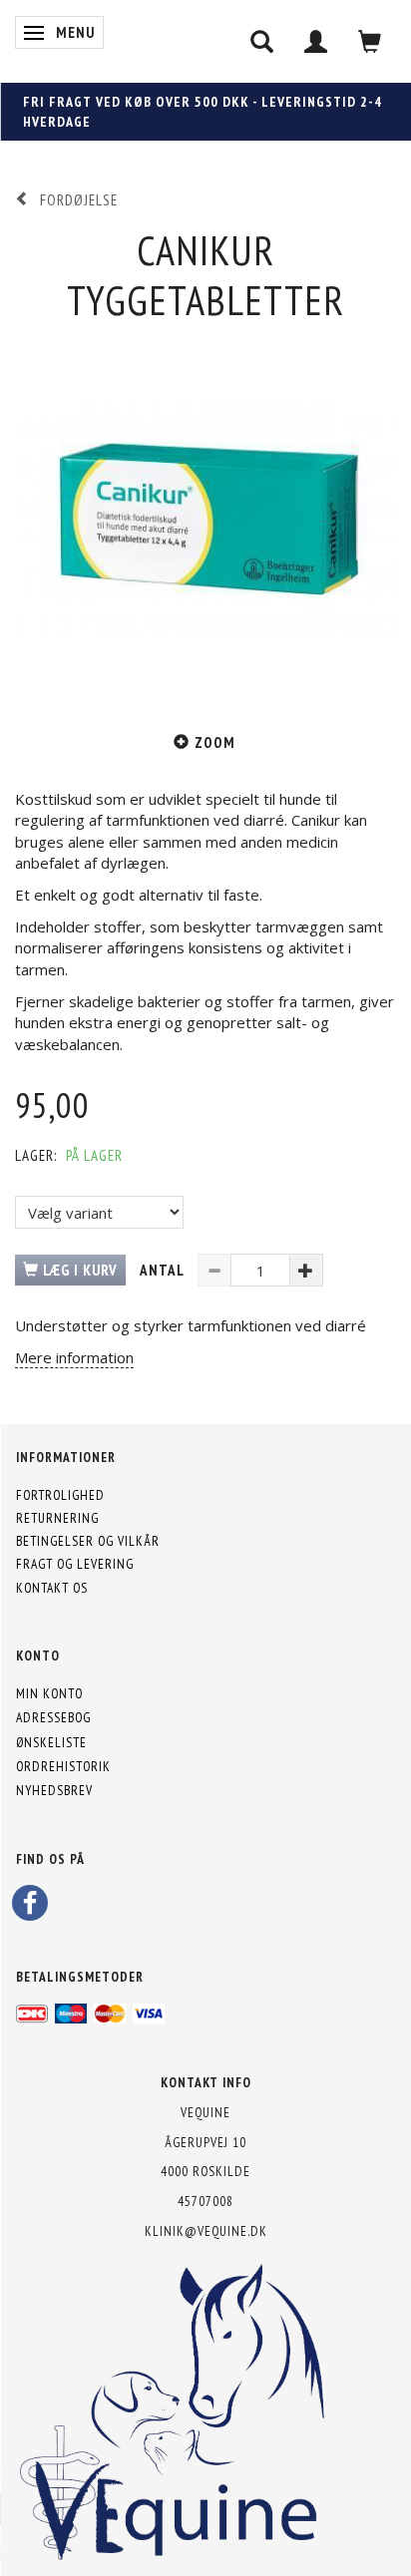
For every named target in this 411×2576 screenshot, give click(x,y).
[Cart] (370, 41)
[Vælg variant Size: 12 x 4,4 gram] (99, 1212)
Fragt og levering (75, 1564)
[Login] (316, 41)
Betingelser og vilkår (88, 1541)
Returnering (57, 1518)
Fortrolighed (60, 1495)
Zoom (215, 742)
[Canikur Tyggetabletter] (205, 517)
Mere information (74, 1357)
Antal (164, 1270)
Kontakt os (52, 1588)
